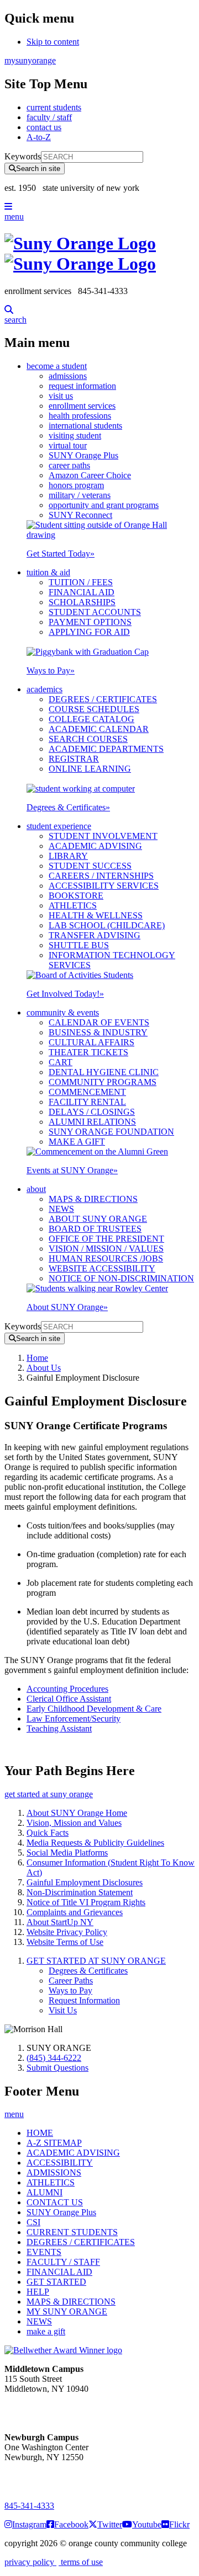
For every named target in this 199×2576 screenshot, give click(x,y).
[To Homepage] (99, 254)
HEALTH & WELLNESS (96, 915)
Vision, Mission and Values (74, 1823)
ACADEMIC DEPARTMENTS (106, 749)
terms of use (81, 2562)
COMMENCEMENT (87, 1092)
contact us (44, 127)
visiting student (75, 435)
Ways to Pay (51, 670)
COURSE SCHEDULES (94, 709)
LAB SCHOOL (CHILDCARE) (107, 925)
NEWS (61, 1209)
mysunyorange (30, 60)
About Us (44, 1368)
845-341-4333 (29, 2506)
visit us (61, 396)
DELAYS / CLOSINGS (92, 1112)
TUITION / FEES (81, 582)
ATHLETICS (73, 905)
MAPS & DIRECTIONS (93, 1199)
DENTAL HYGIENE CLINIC (104, 1072)
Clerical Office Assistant (69, 1699)
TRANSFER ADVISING (95, 935)
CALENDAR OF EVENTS (99, 1022)
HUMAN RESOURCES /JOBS (106, 1258)
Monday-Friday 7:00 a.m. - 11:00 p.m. (43, 2409)
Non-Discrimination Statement (80, 1892)
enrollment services (82, 406)
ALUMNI (44, 2192)
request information (82, 386)
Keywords (23, 156)
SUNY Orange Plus (83, 455)
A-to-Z (39, 137)
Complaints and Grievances (75, 1912)
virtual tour (68, 445)
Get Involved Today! (65, 994)
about (36, 1189)
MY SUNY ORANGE (67, 2312)
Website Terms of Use (65, 1942)
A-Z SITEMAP (54, 2143)
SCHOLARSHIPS (82, 602)
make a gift (46, 2331)
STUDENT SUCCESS (90, 866)
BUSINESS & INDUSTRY (98, 1032)
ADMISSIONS (54, 2173)
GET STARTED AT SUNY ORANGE (96, 1961)
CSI (33, 2222)
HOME (40, 2133)
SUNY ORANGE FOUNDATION (111, 1132)
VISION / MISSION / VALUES (106, 1249)
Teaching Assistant (59, 1728)
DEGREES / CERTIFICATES (103, 699)
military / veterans (80, 495)
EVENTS (44, 2252)
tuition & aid (48, 572)
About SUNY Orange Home (77, 1813)
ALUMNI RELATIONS (92, 1122)
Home (37, 1358)
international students (85, 426)
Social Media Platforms (67, 1853)
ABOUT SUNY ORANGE (98, 1219)
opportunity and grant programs (104, 505)
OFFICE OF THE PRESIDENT (106, 1239)
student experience (59, 826)
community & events (63, 1012)
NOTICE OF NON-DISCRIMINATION (121, 1278)
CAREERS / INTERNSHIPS (101, 876)
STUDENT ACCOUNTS (95, 612)
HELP (38, 2292)
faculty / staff (49, 117)
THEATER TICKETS (88, 1052)
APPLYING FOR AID (89, 632)
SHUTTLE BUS (79, 945)
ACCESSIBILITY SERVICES (104, 886)
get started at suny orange (49, 1794)
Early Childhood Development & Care (94, 1709)
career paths (69, 465)
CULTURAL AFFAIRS (91, 1042)
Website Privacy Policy (67, 1932)
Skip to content (53, 42)
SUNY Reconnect (80, 515)
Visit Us (63, 2010)
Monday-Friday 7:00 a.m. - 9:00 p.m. (41, 2477)
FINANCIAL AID (82, 592)
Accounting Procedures (67, 1689)
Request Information (84, 2000)
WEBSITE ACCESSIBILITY (102, 1268)
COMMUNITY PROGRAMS (103, 1082)
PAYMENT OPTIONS (90, 622)
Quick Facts (48, 1833)
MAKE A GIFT (77, 1142)
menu (14, 217)
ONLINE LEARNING (90, 769)
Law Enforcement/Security (74, 1719)
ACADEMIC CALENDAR (99, 729)
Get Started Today (61, 554)
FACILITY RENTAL (87, 1102)
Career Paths (71, 1981)
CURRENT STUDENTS (72, 2232)
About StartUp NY (60, 1922)
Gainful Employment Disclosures (85, 1882)
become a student (57, 366)
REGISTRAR (74, 759)
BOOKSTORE (76, 896)
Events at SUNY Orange (72, 1170)
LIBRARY (68, 856)
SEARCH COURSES (88, 739)
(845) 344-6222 (54, 2058)
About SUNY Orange (67, 1307)
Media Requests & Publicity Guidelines (95, 1843)
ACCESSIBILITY (60, 2163)
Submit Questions (57, 2068)
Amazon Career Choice (90, 475)
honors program (76, 485)
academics (44, 689)
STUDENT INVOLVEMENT (103, 836)
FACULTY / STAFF (63, 2262)
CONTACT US (55, 2202)
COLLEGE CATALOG (91, 719)
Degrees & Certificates (68, 807)
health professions (80, 416)
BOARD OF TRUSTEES (95, 1229)
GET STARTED (56, 2282)
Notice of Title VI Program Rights (86, 1902)
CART (61, 1062)
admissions (68, 376)
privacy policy (30, 2562)
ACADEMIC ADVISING (95, 846)
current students (54, 107)
